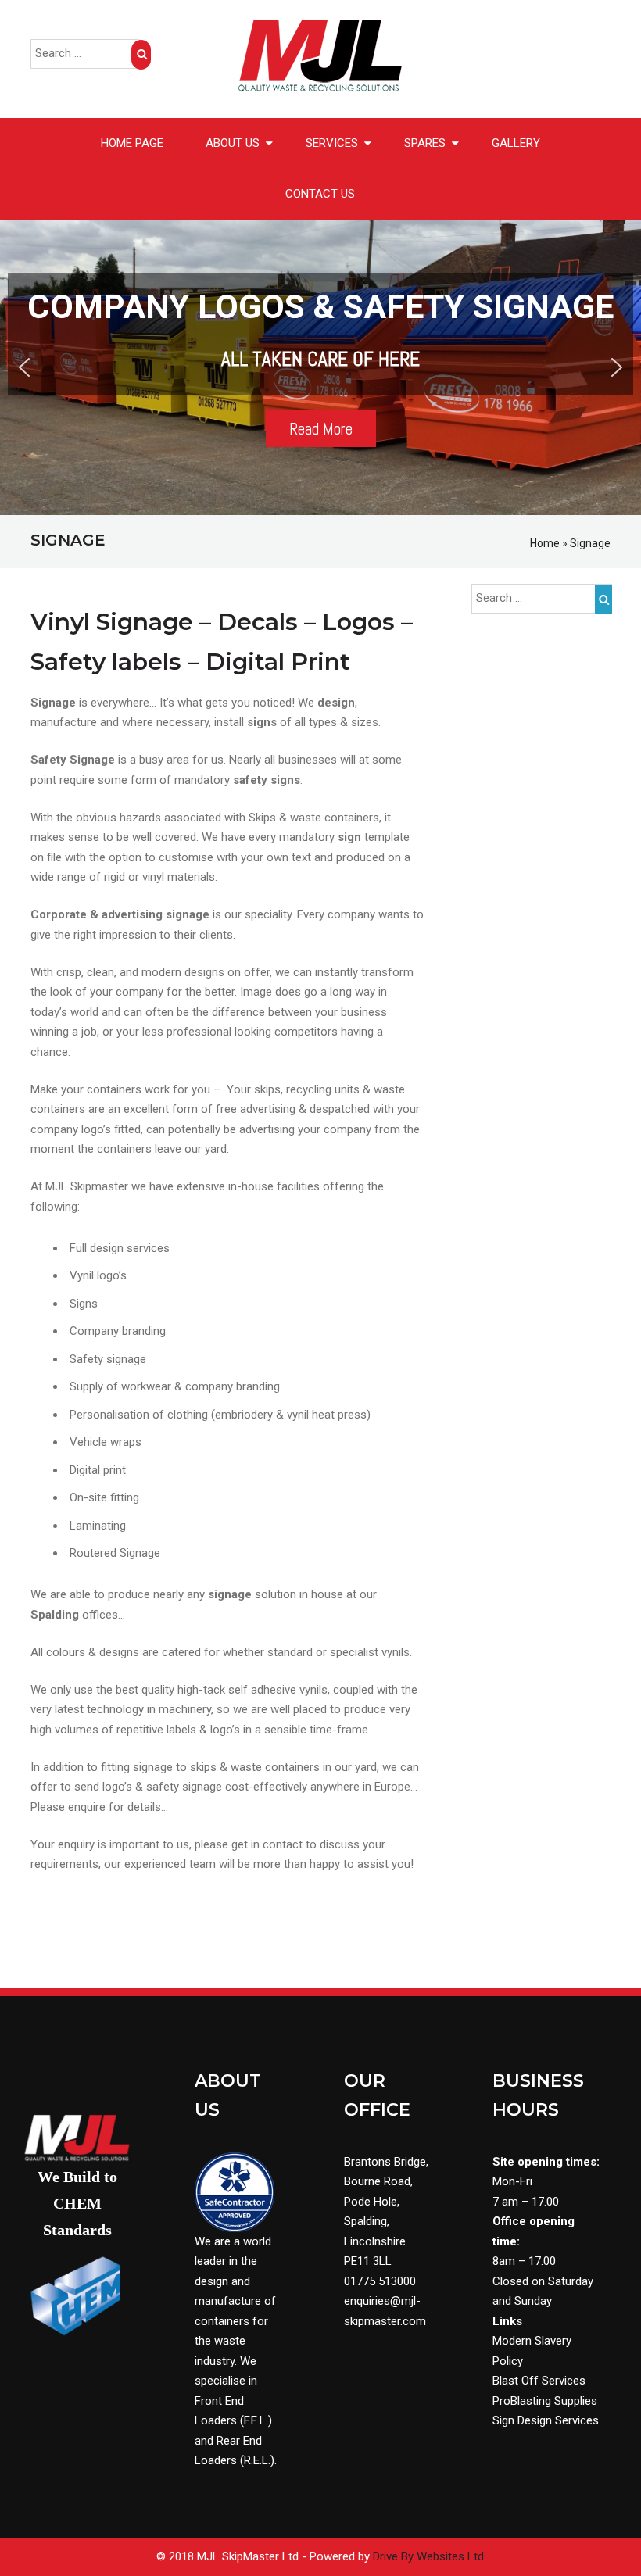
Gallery (516, 143)
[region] (320, 368)
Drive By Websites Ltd (428, 2556)
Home (545, 543)
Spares (425, 143)
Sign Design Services (546, 2420)
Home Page (132, 143)
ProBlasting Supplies (545, 2401)
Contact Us (320, 194)
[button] (24, 367)
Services (332, 143)
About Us (233, 143)
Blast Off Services (539, 2381)
